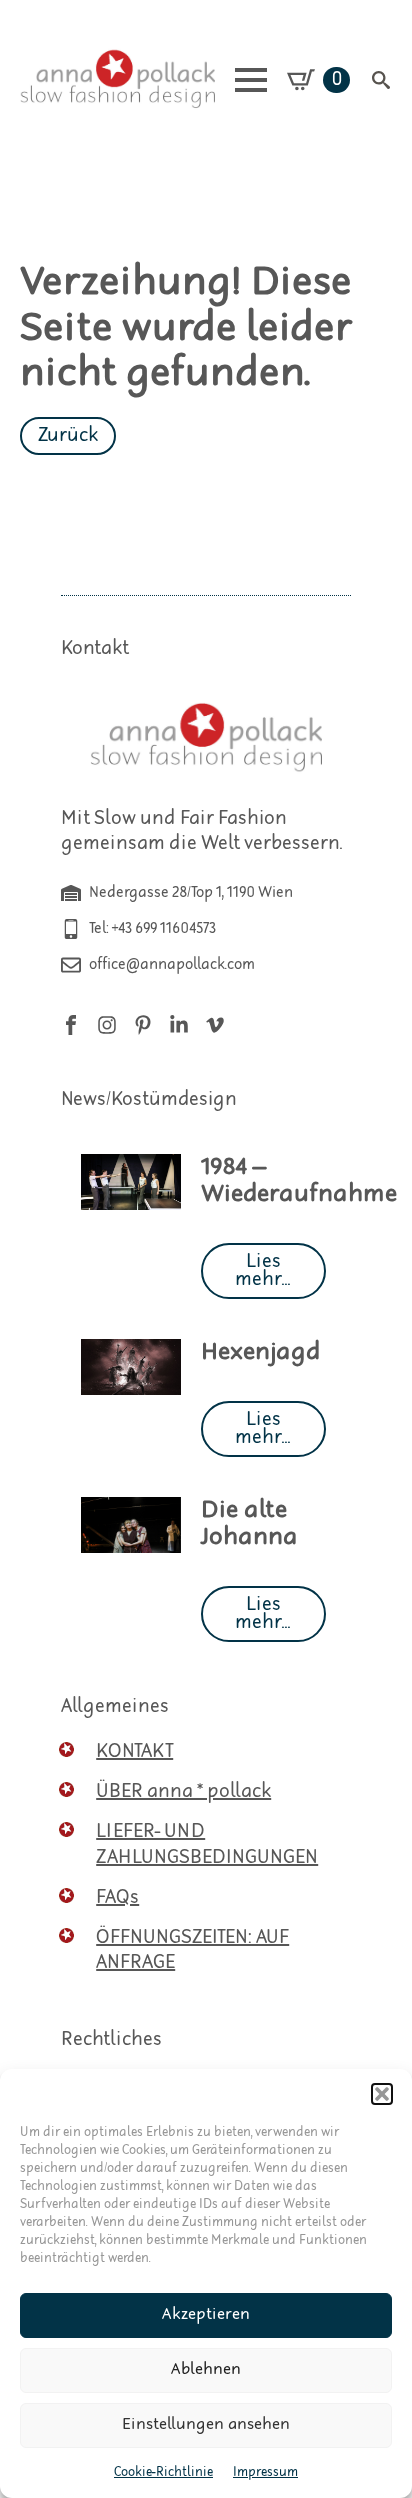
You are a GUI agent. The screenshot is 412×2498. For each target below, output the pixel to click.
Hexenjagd (261, 1352)
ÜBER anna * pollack (183, 1791)
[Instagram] (107, 1025)
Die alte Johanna (249, 1524)
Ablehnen (206, 2369)
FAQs (117, 1897)
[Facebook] (71, 1025)
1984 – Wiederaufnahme (299, 1181)
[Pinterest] (143, 1025)
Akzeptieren (206, 2314)
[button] (382, 2094)
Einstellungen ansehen (206, 2424)
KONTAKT (134, 1751)
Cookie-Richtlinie (163, 2472)
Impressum (265, 2472)
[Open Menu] (251, 80)
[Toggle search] (381, 80)
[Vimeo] (215, 1025)
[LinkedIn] (179, 1025)
